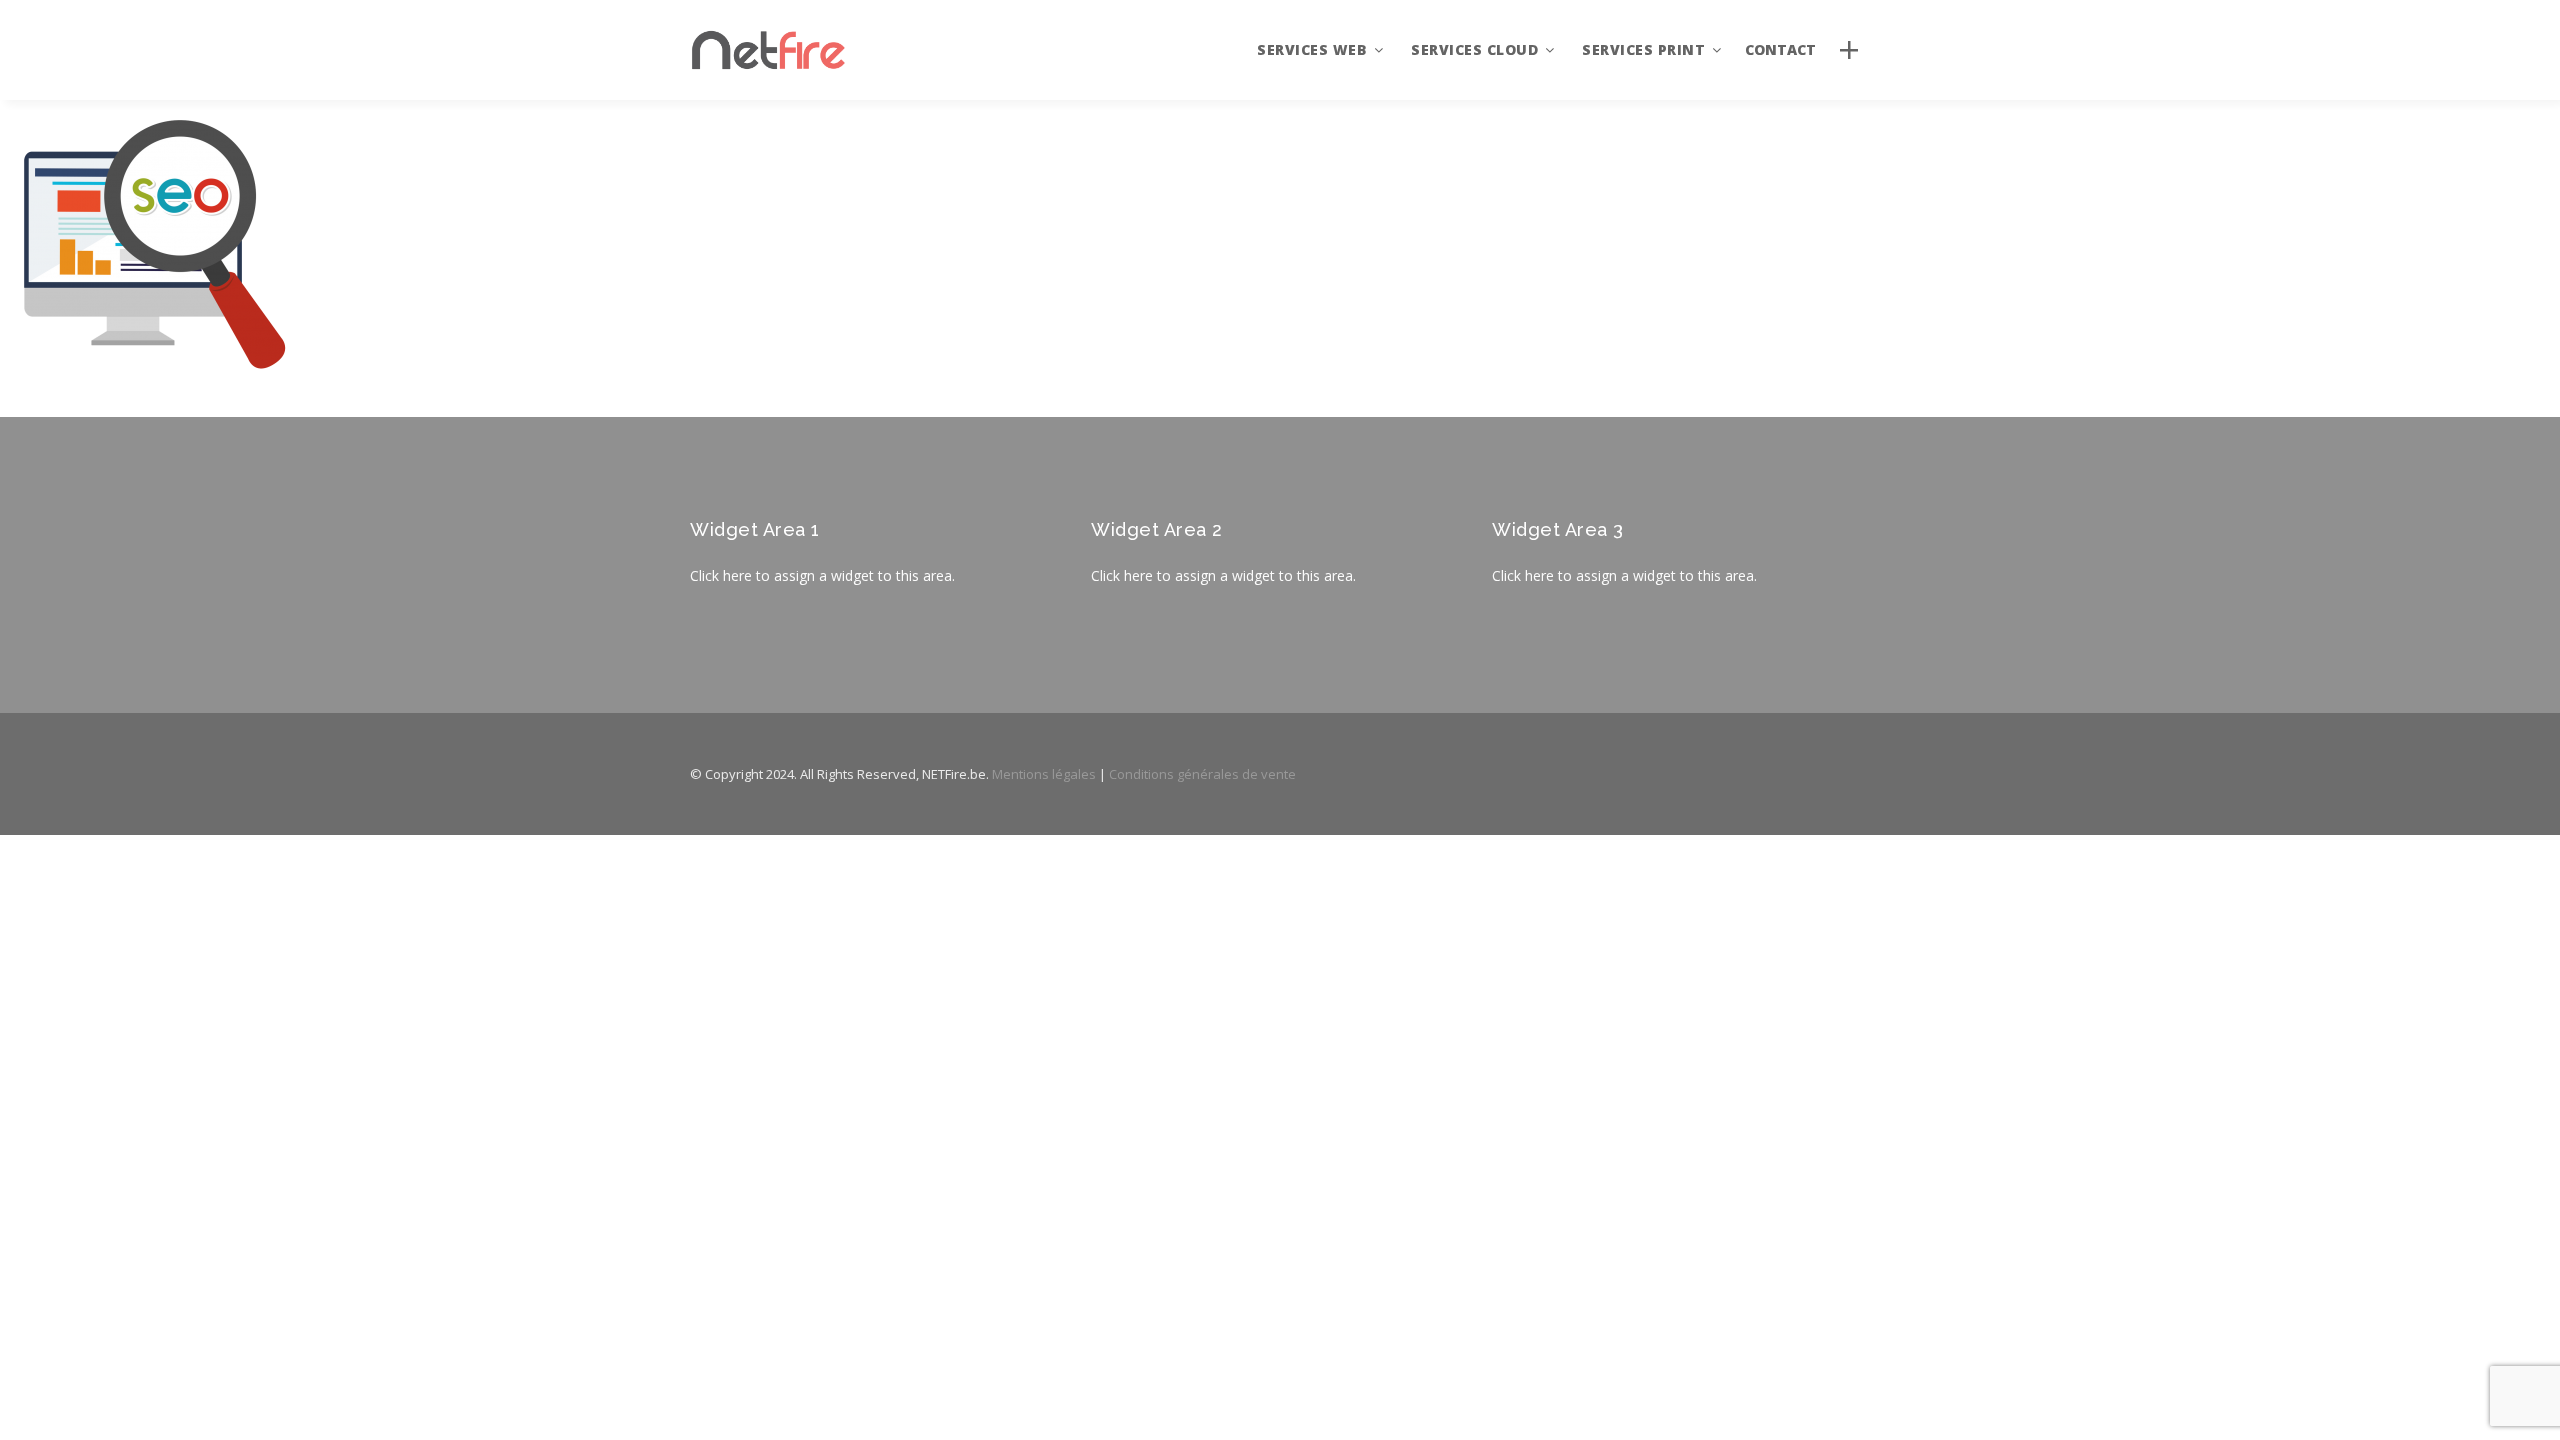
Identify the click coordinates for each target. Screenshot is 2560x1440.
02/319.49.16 (2370, 1161)
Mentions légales (1044, 774)
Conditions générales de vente (1202, 774)
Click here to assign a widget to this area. (822, 575)
